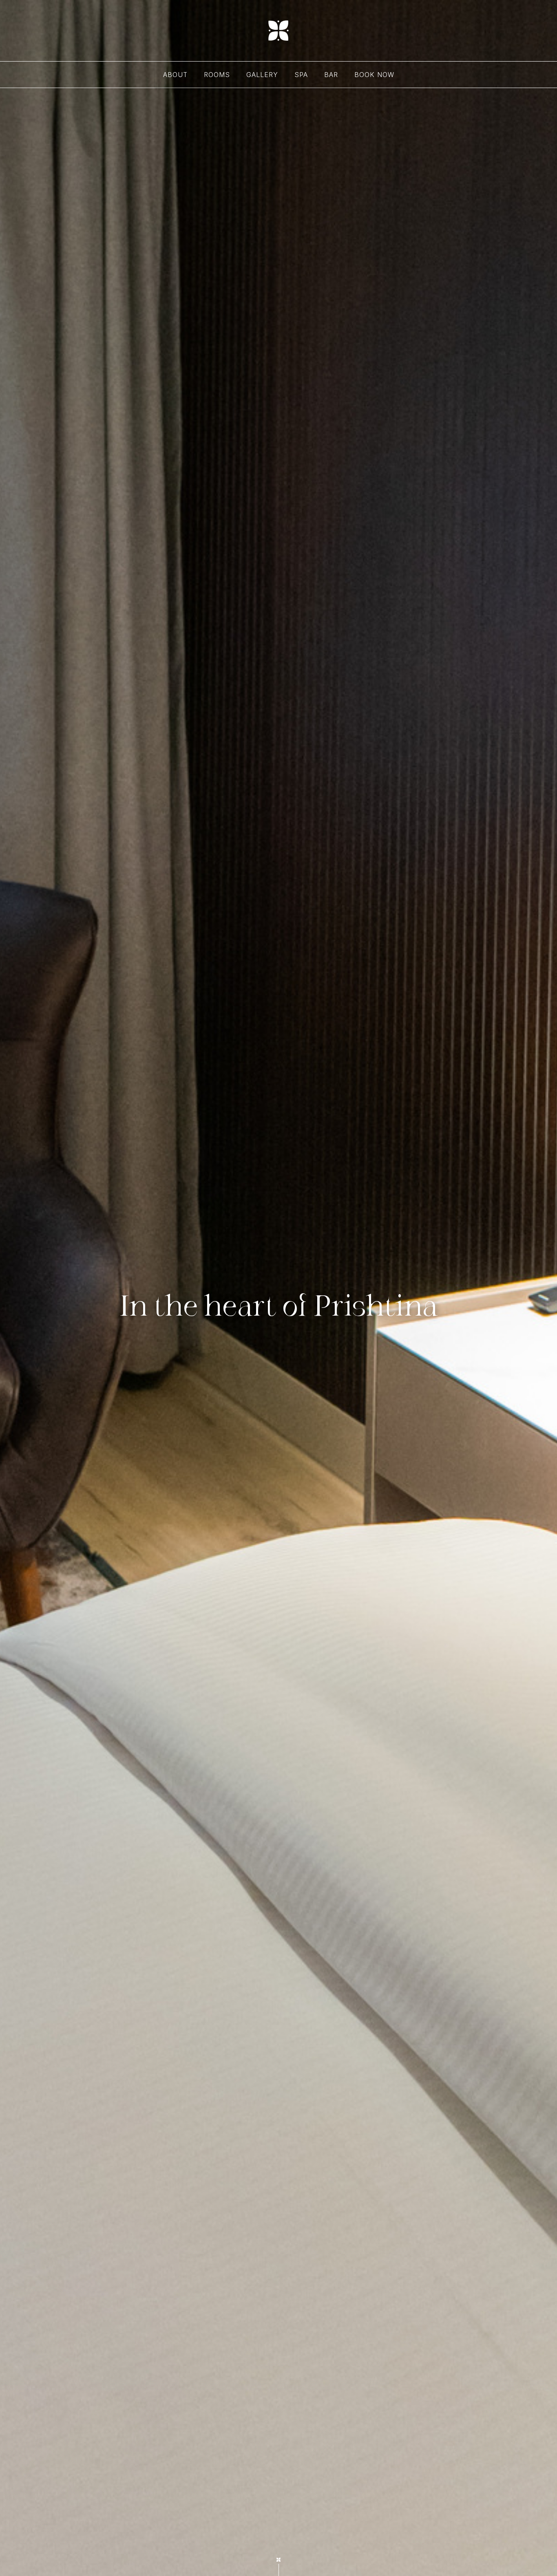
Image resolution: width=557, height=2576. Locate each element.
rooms (217, 75)
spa (301, 75)
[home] (278, 31)
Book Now (374, 75)
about (175, 75)
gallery (262, 75)
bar (331, 75)
